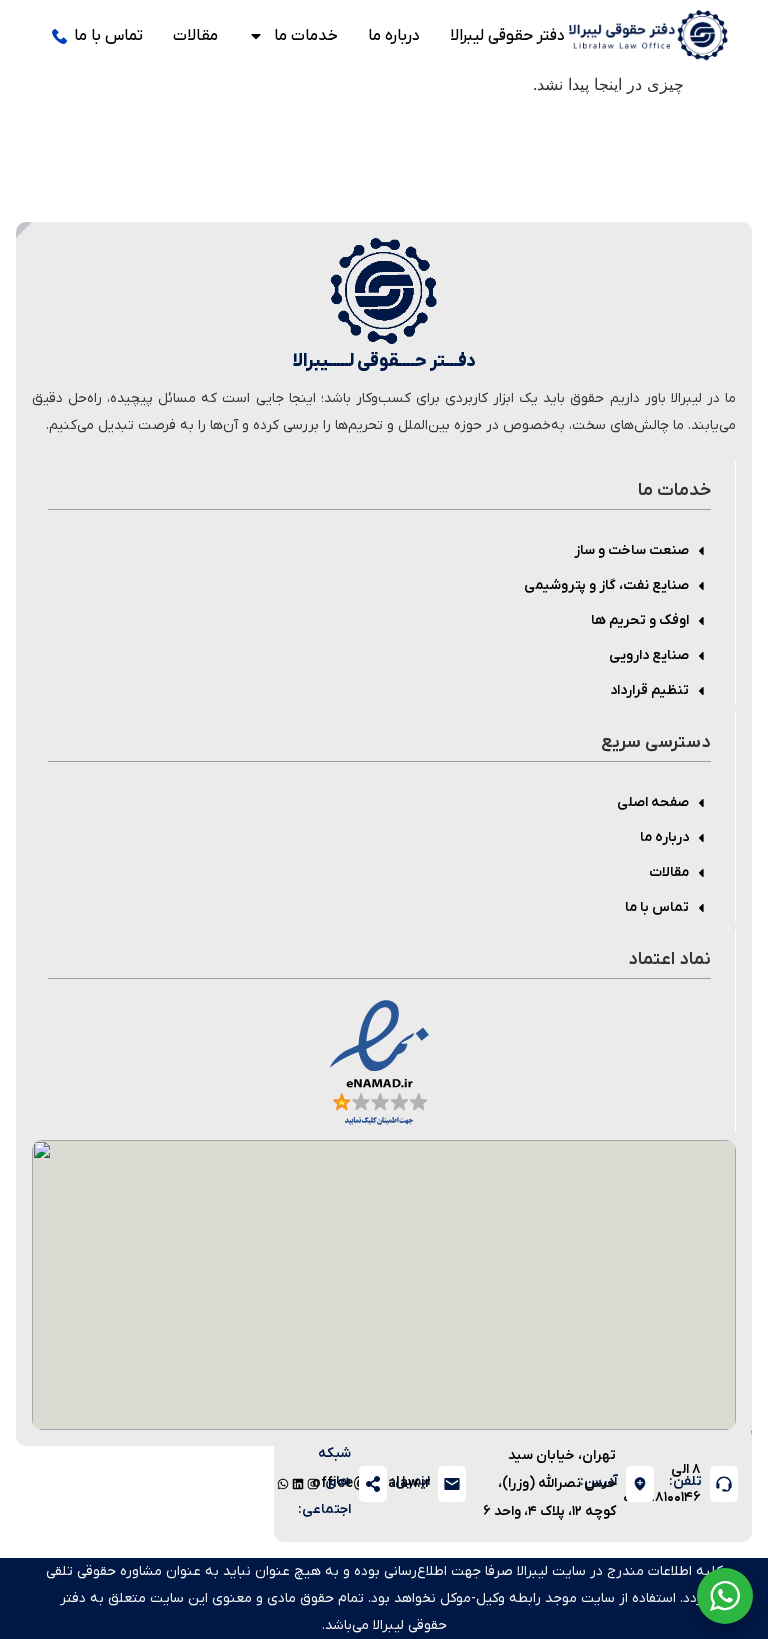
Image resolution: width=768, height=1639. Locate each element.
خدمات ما (306, 36)
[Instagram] (313, 1484)
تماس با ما (108, 36)
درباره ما (394, 36)
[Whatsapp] (283, 1484)
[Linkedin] (298, 1484)
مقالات (195, 36)
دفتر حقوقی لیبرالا (507, 36)
